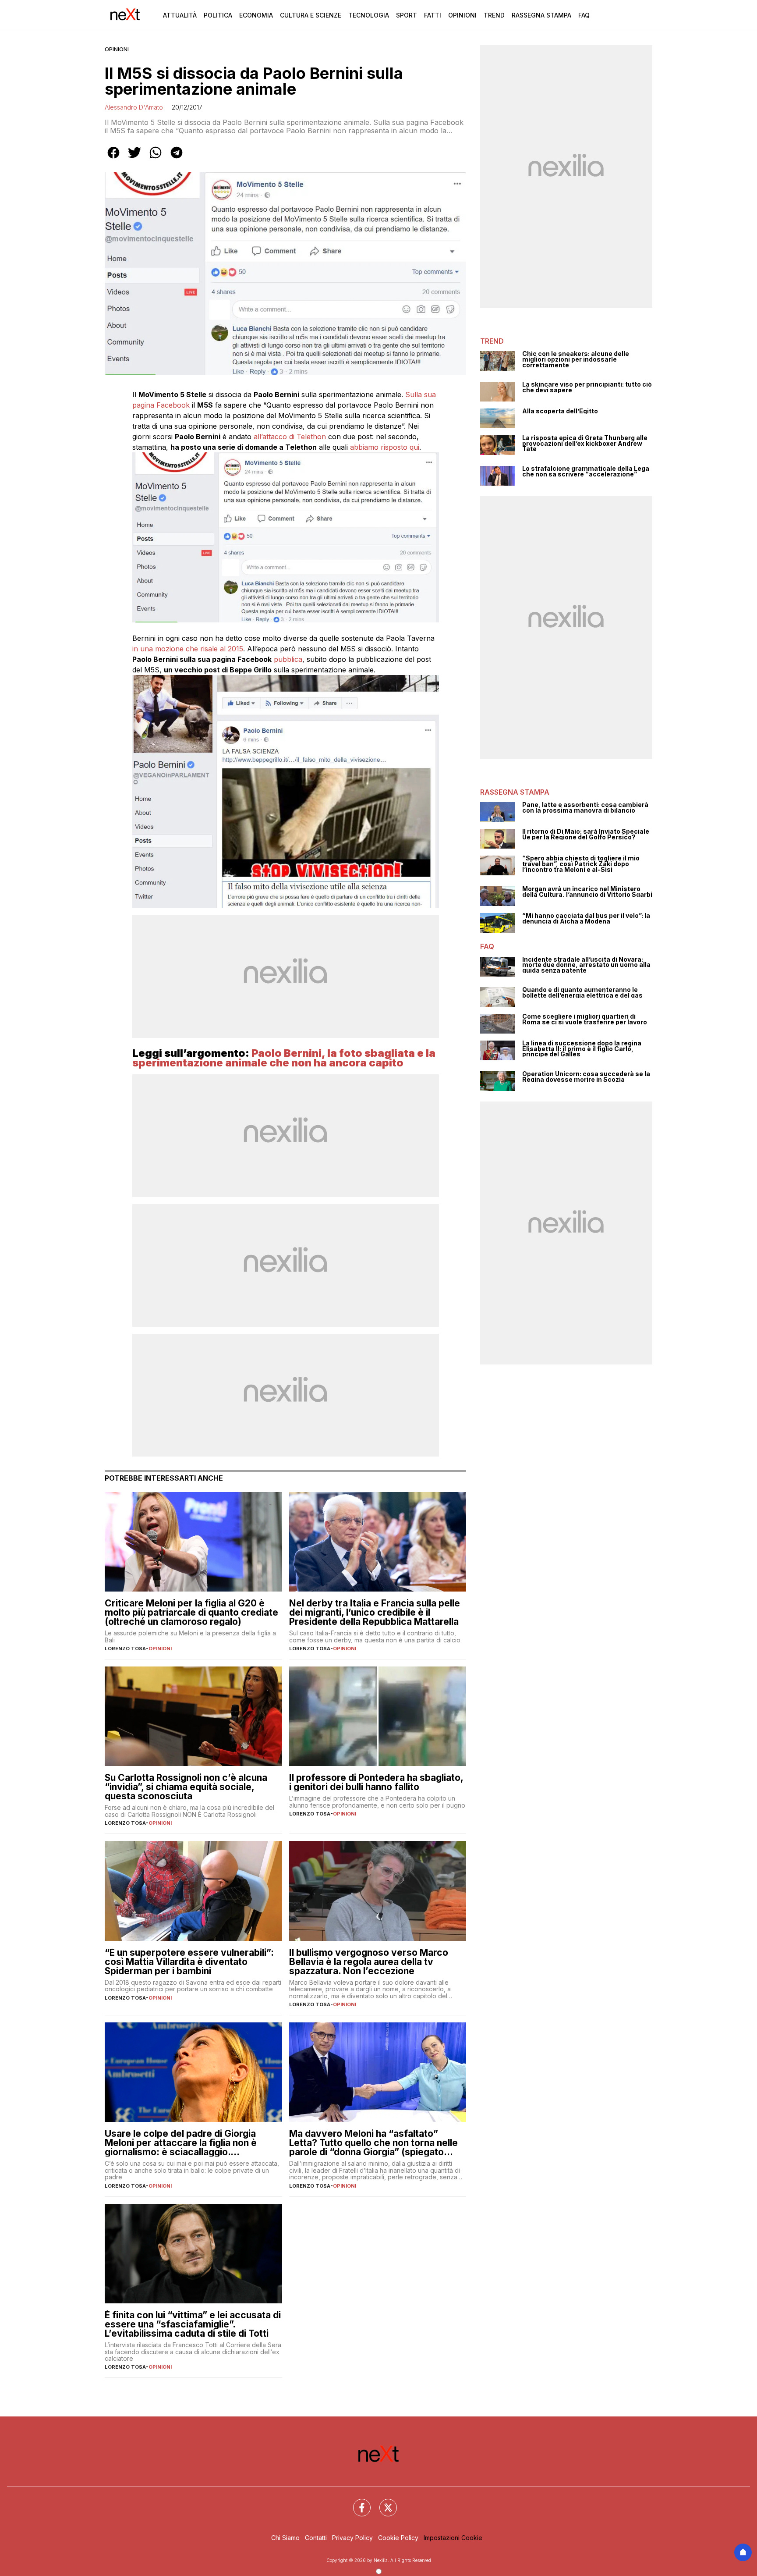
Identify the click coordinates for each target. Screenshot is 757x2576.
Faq (584, 15)
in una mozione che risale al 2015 (188, 649)
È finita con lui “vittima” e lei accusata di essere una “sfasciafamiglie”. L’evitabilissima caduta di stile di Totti (193, 2324)
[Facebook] (357, 2502)
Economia (256, 15)
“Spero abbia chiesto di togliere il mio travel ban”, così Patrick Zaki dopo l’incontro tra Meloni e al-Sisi (581, 864)
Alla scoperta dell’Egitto (560, 411)
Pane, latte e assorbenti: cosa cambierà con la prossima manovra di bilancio (585, 808)
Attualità (180, 15)
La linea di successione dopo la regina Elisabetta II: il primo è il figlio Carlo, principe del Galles (582, 1049)
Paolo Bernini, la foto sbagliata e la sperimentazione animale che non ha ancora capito (284, 1058)
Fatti (433, 15)
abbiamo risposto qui (385, 447)
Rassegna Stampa (541, 15)
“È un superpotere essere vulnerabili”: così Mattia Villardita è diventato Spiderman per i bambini (189, 1962)
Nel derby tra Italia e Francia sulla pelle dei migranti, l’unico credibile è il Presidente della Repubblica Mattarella (375, 1612)
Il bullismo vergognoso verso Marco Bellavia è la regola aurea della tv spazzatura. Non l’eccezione (369, 1962)
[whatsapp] (156, 159)
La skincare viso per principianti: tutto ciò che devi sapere (587, 387)
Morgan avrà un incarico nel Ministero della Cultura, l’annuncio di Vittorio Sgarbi (587, 892)
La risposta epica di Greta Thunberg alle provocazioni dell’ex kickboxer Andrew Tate (585, 444)
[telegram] (177, 159)
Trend (494, 15)
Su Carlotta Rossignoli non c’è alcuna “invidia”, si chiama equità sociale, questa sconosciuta (186, 1787)
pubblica (288, 659)
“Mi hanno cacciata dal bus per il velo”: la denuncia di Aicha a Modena (586, 918)
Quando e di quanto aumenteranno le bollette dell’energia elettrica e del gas (582, 993)
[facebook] (113, 159)
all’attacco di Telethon (290, 437)
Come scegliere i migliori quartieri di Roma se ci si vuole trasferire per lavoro (585, 1019)
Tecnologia (369, 15)
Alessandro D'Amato (134, 107)
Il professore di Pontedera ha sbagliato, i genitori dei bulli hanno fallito (376, 1782)
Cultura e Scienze (311, 15)
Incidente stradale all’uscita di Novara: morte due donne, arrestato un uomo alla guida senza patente (586, 965)
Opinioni (462, 15)
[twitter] (134, 159)
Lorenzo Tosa (125, 1649)
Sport (407, 15)
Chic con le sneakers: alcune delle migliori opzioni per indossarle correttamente (576, 359)
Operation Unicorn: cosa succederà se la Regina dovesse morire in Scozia (586, 1077)
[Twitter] (383, 2502)
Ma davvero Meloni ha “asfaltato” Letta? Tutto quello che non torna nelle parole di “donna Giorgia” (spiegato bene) (373, 2143)
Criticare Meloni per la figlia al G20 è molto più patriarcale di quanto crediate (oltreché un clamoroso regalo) (191, 1612)
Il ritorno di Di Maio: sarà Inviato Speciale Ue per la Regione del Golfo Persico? (586, 834)
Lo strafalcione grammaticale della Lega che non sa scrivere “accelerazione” (586, 471)
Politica (218, 15)
